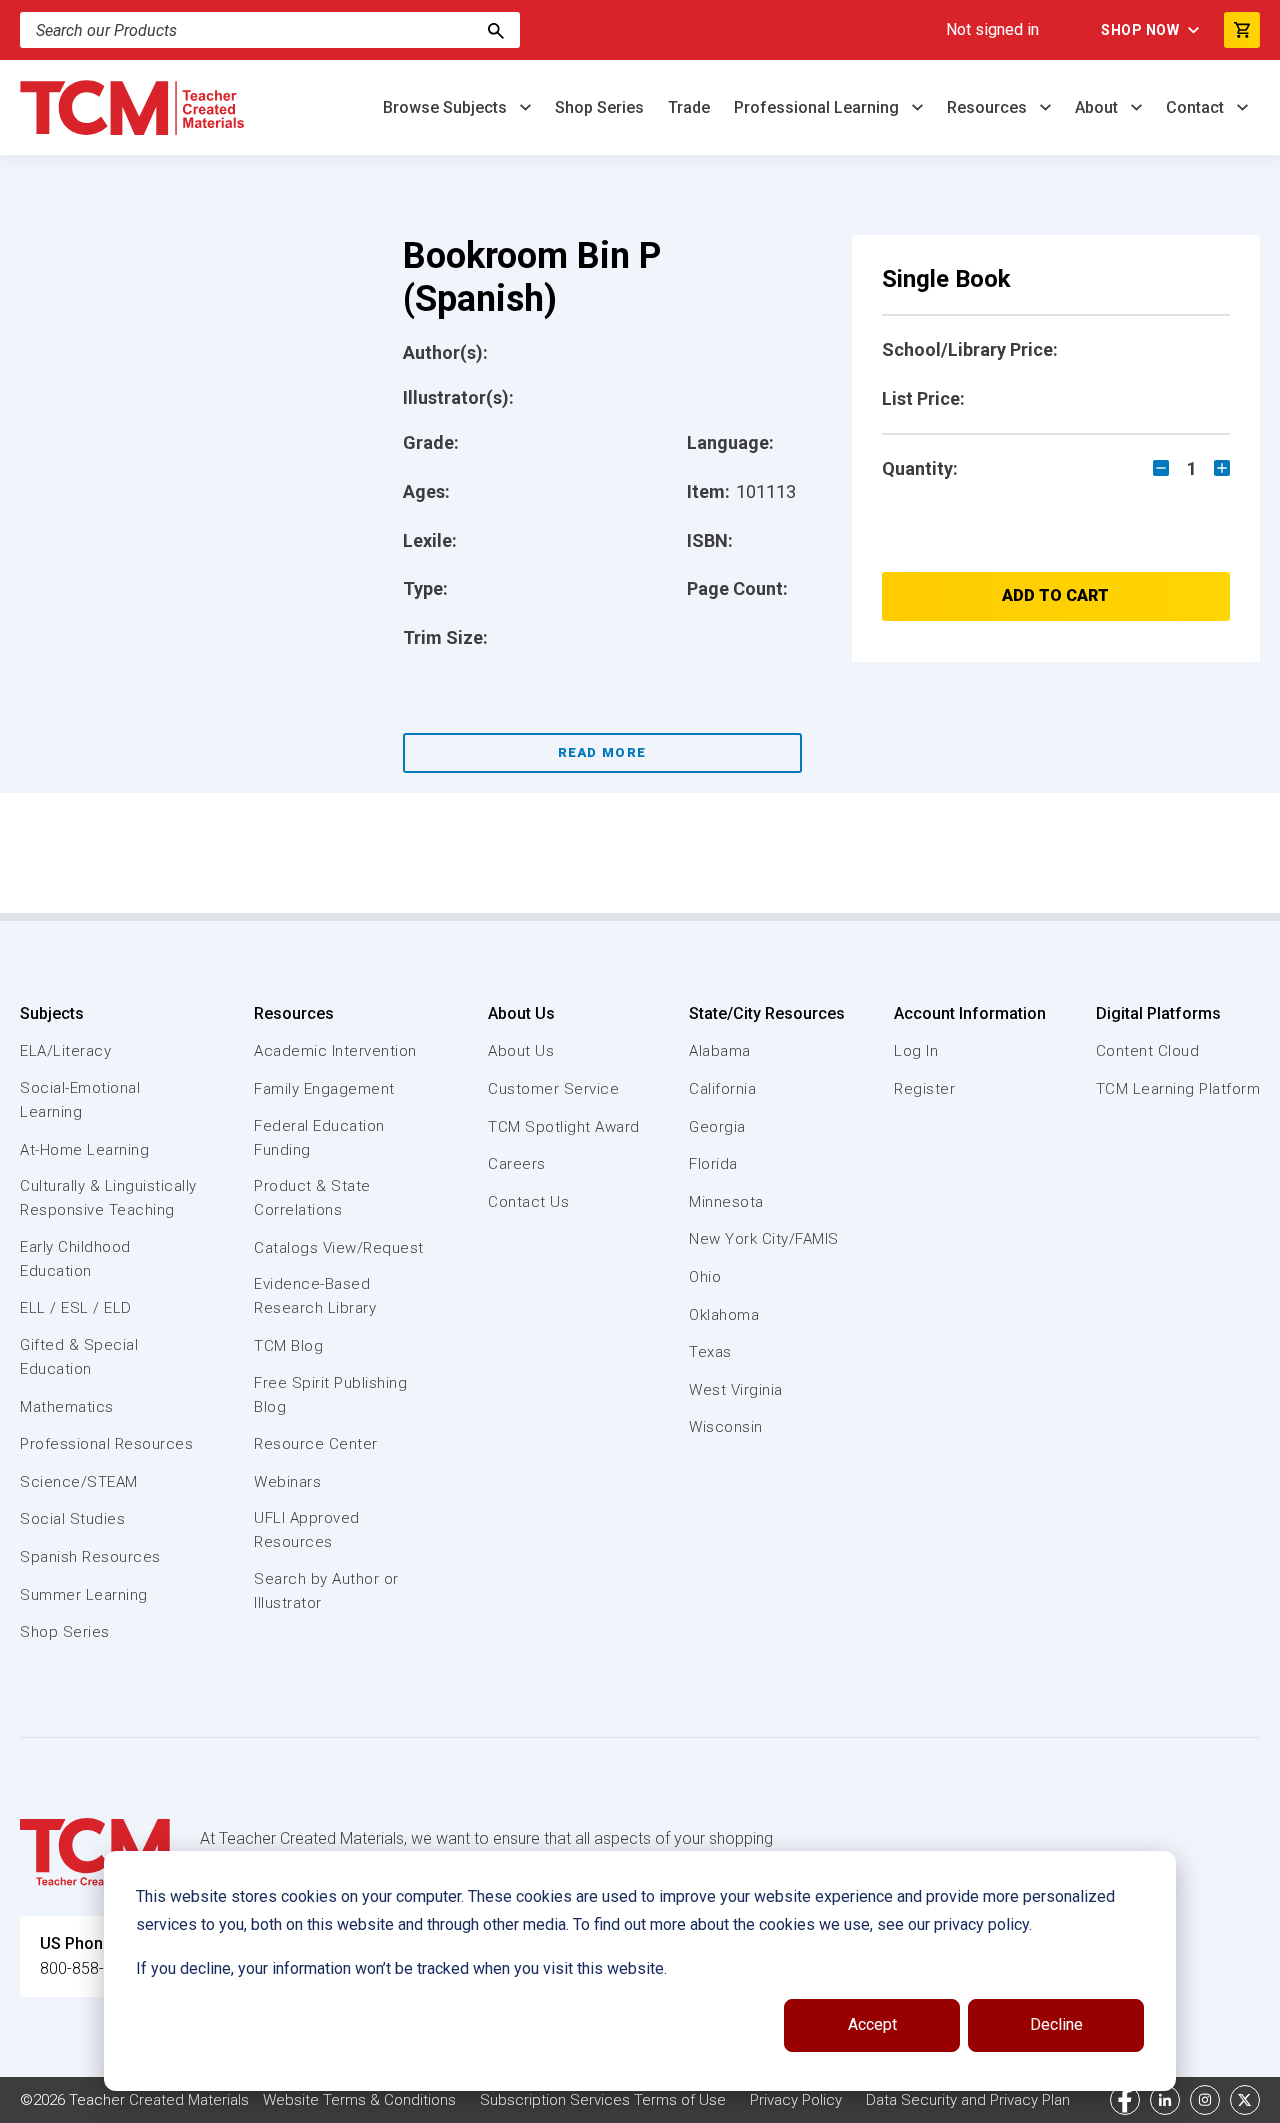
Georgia (717, 1127)
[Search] (496, 30)
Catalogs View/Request (339, 1248)
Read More (602, 752)
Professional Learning (818, 107)
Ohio (705, 1277)
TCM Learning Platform (1178, 1089)
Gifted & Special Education (79, 1357)
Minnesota (726, 1202)
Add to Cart (1055, 595)
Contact (1197, 107)
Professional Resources (106, 1444)
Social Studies (72, 1519)
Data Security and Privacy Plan (968, 2100)
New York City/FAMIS (764, 1239)
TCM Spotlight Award (564, 1127)
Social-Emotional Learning (80, 1100)
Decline (1056, 2024)
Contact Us (528, 1202)
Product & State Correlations (312, 1198)
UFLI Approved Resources (307, 1530)
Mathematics (67, 1407)
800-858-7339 (90, 1968)
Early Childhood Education (75, 1259)
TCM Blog (288, 1346)
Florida (713, 1164)
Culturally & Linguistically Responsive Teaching (108, 1198)
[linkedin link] (1165, 2100)
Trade (689, 107)
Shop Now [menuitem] (1140, 30)
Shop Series (599, 107)
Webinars (287, 1482)
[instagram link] (1205, 2100)
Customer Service (553, 1089)
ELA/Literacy (65, 1051)
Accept (872, 2024)
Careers (517, 1164)
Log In (916, 1051)
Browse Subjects (447, 107)
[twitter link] (1245, 2100)
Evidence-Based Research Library (315, 1296)
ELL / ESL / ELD (76, 1308)
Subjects (52, 1013)
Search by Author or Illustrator (326, 1591)
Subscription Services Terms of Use (603, 2100)
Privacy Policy (796, 2100)
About (1098, 107)
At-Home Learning (84, 1150)
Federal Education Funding (319, 1138)
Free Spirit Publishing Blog (330, 1395)
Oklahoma (724, 1315)
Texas (710, 1352)
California (722, 1089)
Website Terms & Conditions (359, 2100)
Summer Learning (84, 1595)
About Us (521, 1013)
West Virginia (736, 1390)
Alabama (720, 1051)
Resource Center (316, 1444)
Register (924, 1089)
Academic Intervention (335, 1051)
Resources (989, 107)
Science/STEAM (79, 1482)
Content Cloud (1148, 1051)
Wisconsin (726, 1427)
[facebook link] (1125, 2100)
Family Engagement (324, 1089)
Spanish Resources (90, 1557)
